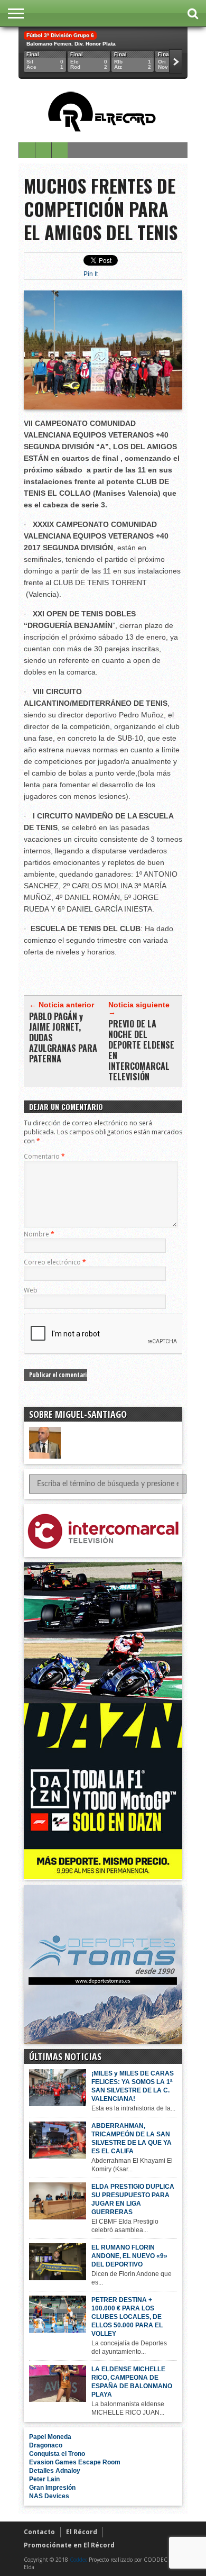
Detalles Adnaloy (55, 2471)
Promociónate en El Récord (69, 2545)
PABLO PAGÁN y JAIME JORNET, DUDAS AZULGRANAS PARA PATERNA (63, 1037)
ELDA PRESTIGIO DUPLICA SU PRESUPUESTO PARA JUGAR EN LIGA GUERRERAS (133, 2199)
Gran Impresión (52, 2488)
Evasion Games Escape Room (75, 2462)
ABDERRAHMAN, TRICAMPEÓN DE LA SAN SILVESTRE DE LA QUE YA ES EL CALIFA (132, 2138)
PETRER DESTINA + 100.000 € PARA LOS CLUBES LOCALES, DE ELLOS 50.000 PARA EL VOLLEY (127, 2317)
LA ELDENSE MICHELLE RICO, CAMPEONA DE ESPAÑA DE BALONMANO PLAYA (132, 2382)
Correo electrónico (55, 1262)
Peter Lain (44, 2479)
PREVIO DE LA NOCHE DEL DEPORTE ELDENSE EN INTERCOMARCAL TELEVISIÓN (141, 1050)
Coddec (78, 2560)
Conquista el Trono (57, 2454)
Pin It (91, 274)
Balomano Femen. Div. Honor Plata (71, 44)
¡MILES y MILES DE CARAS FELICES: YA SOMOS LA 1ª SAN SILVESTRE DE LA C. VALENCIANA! (133, 2086)
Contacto (39, 2532)
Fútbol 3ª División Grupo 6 (60, 35)
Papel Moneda (50, 2437)
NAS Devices (49, 2496)
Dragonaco (46, 2445)
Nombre (39, 1234)
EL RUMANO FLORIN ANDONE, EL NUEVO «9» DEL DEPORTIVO (129, 2256)
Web (31, 1290)
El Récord (82, 2532)
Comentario (44, 1156)
